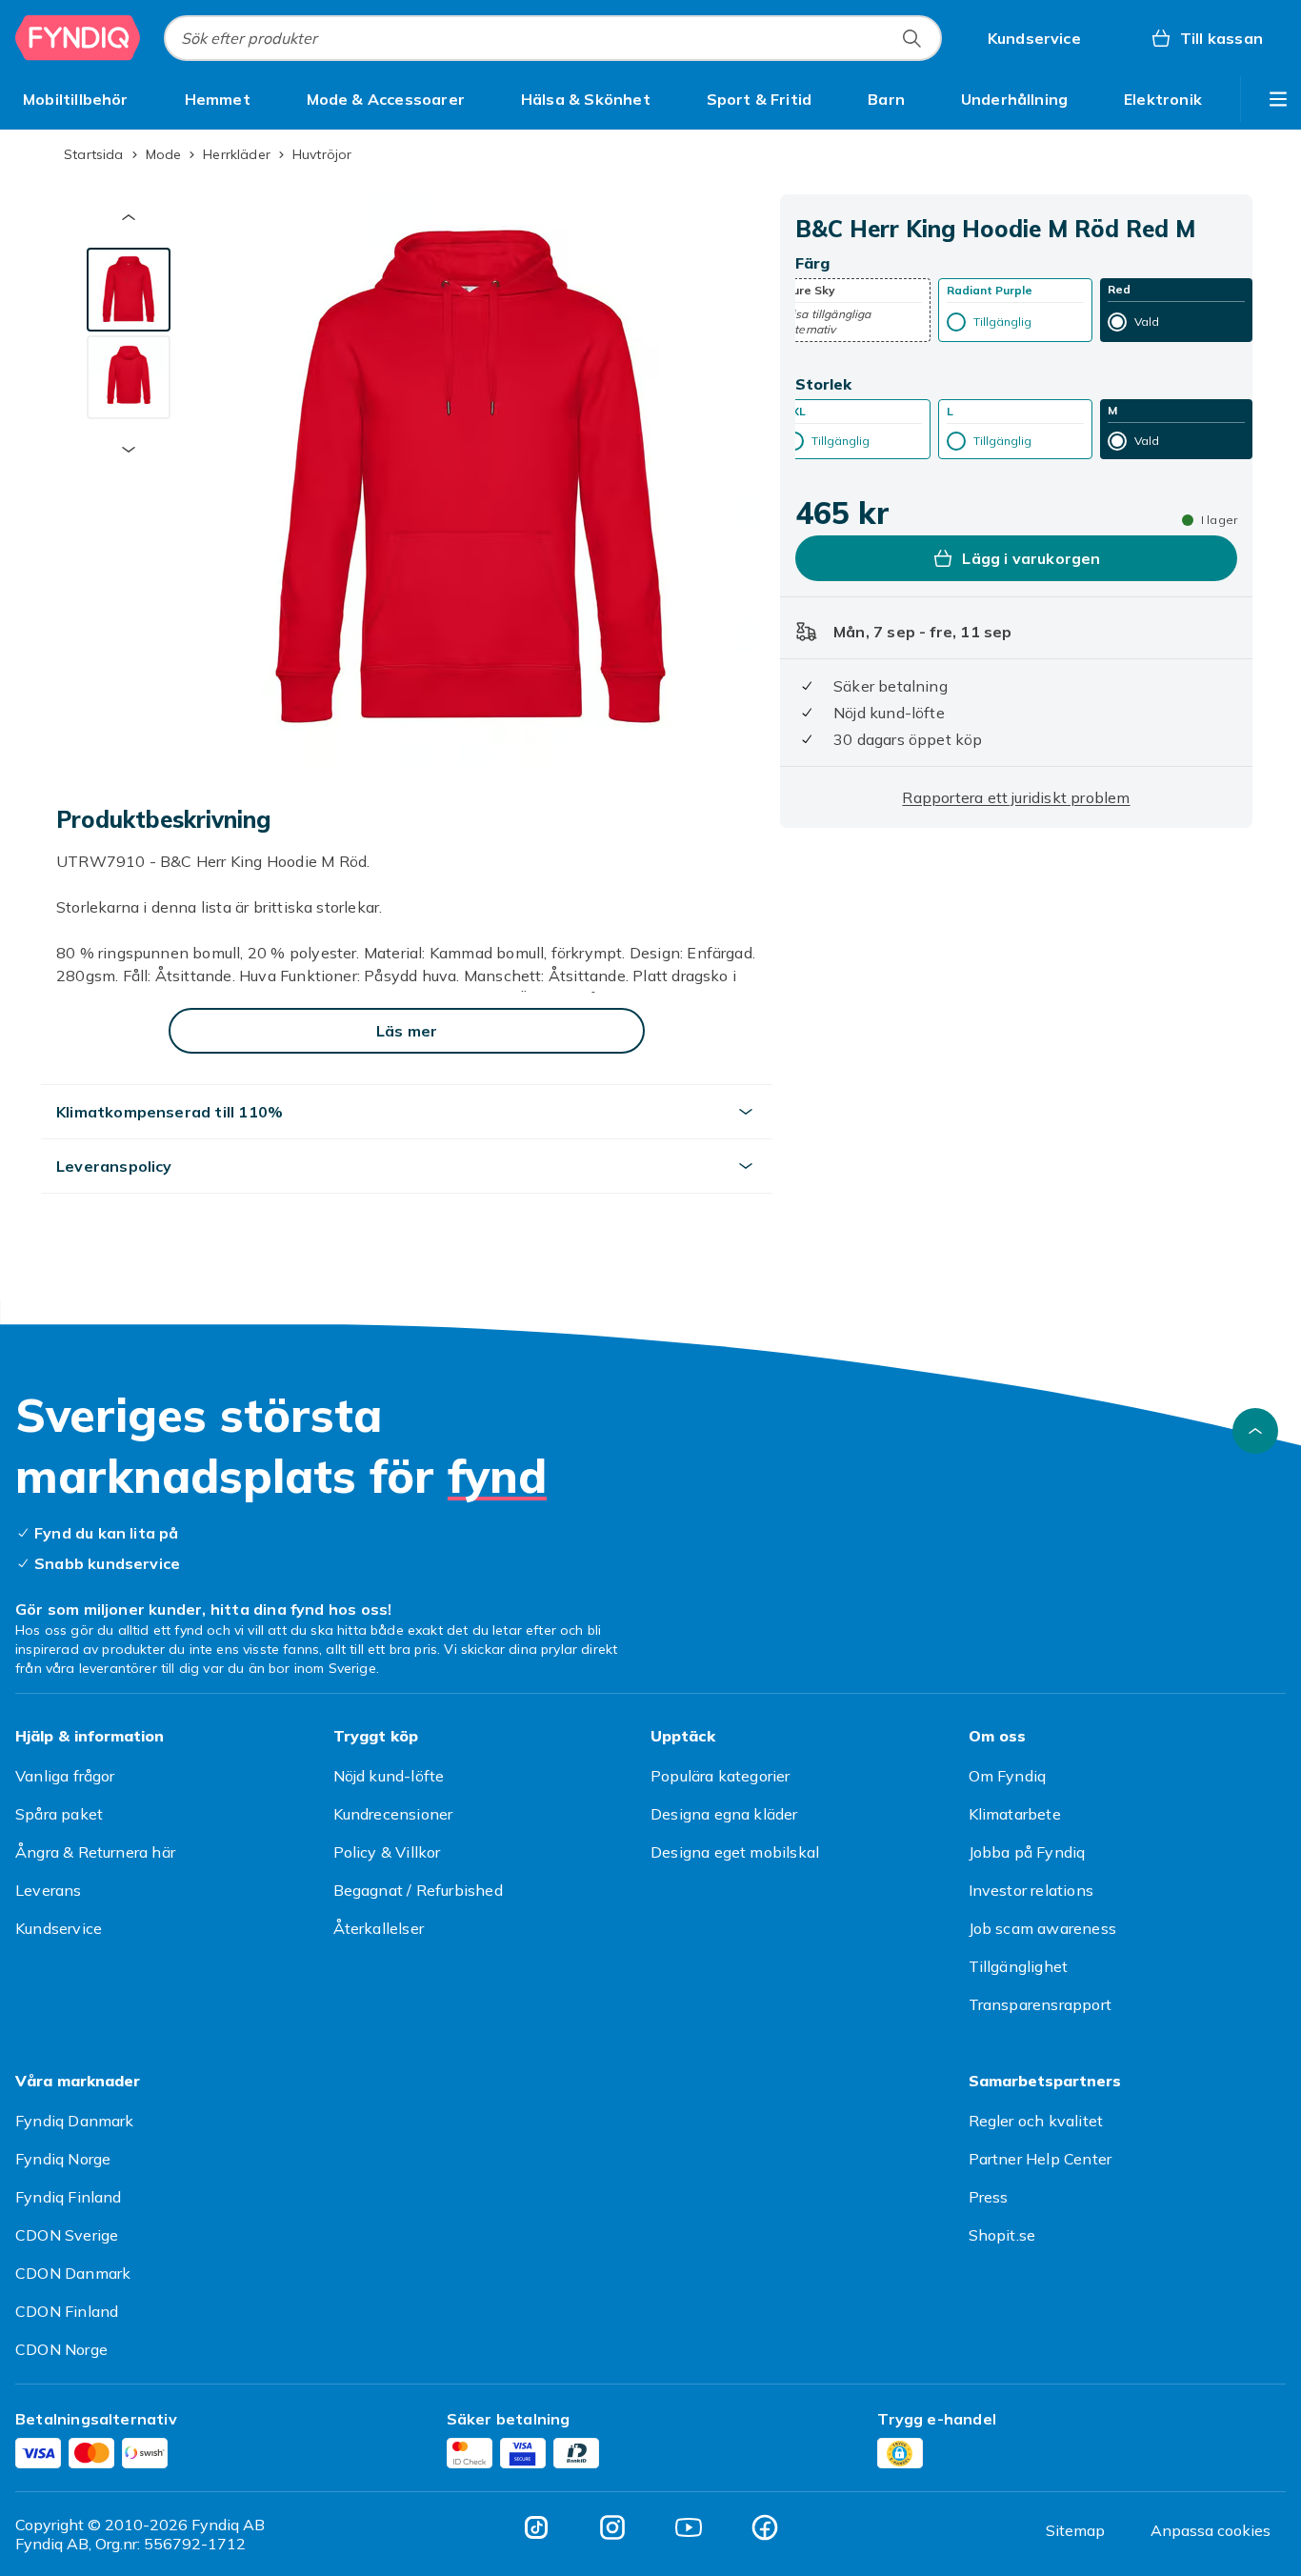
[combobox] (553, 38)
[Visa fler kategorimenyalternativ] (1278, 99)
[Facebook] (765, 2527)
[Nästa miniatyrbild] (129, 450)
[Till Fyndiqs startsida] (78, 38)
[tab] (129, 290)
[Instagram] (612, 2527)
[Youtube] (689, 2527)
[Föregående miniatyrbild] (129, 217)
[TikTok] (536, 2527)
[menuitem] (76, 99)
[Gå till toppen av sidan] (1255, 1431)
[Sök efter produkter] (911, 38)
